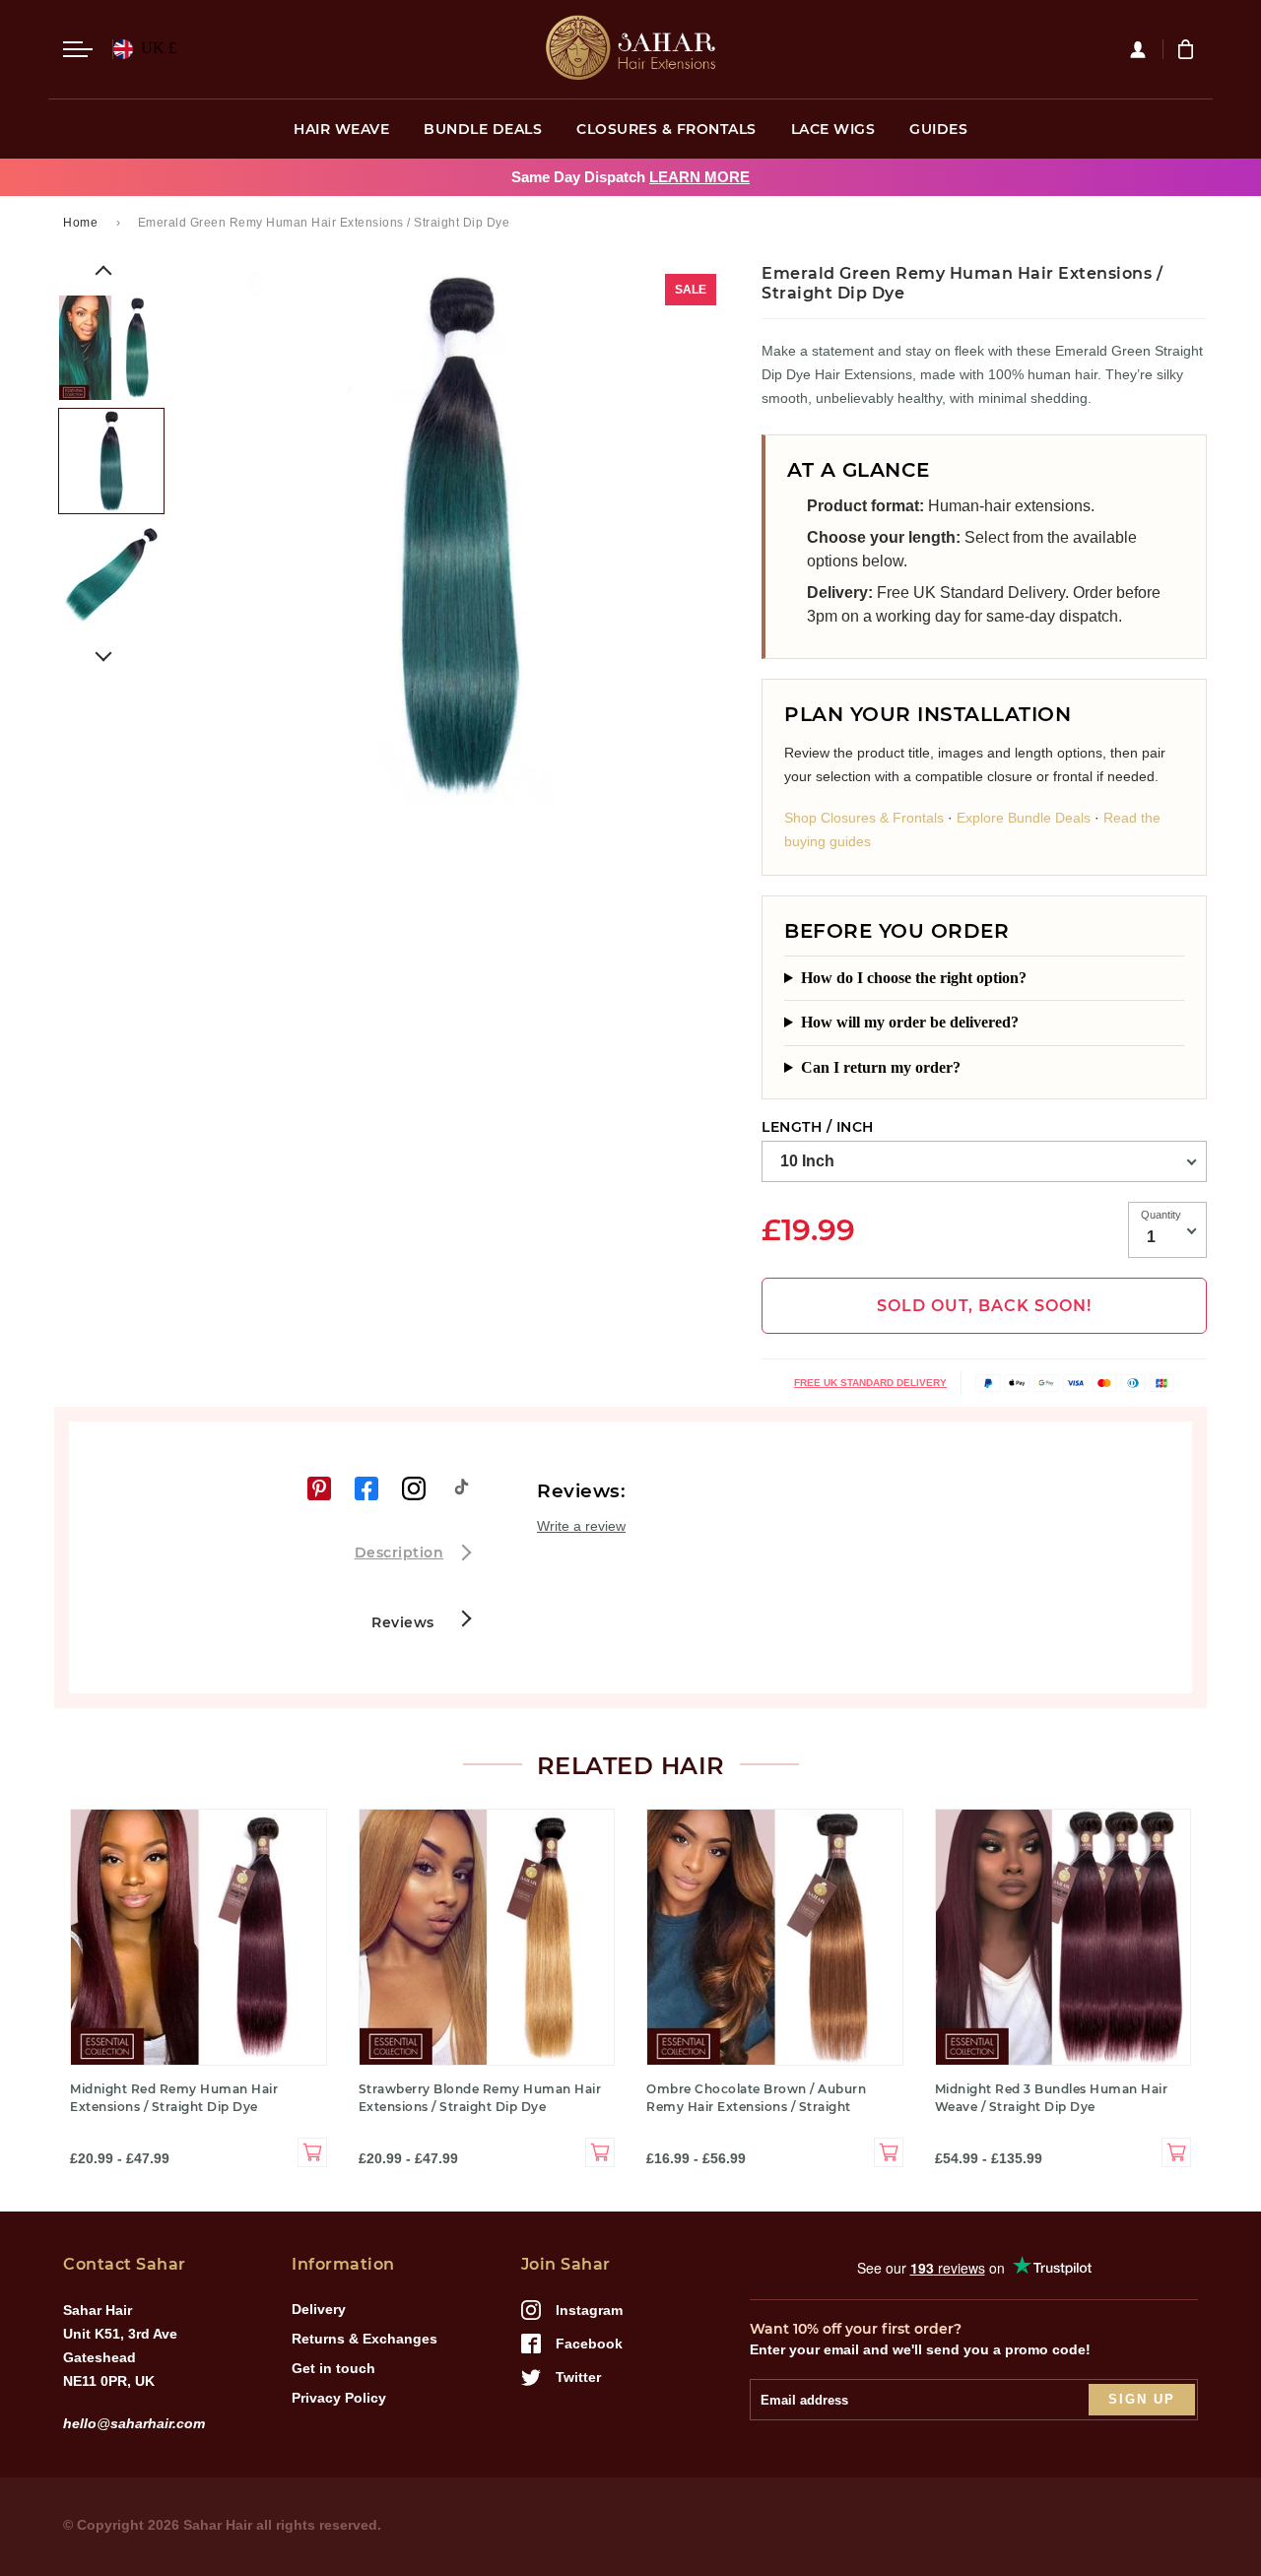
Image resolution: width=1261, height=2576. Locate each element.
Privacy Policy (339, 2398)
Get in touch (333, 2368)
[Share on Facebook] (366, 1488)
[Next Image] (103, 653)
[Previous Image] (103, 274)
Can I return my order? (881, 1067)
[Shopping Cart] (1188, 49)
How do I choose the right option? (914, 978)
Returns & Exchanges (365, 2339)
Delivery (319, 2309)
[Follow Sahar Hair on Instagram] (414, 1488)
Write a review (581, 1526)
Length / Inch (818, 1127)
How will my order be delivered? (910, 1022)
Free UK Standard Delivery (870, 1383)
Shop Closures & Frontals (864, 818)
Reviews (405, 1622)
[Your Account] (1146, 49)
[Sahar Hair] (631, 49)
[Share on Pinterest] (319, 1488)
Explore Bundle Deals (1024, 818)
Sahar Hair (218, 2525)
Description (399, 1552)
